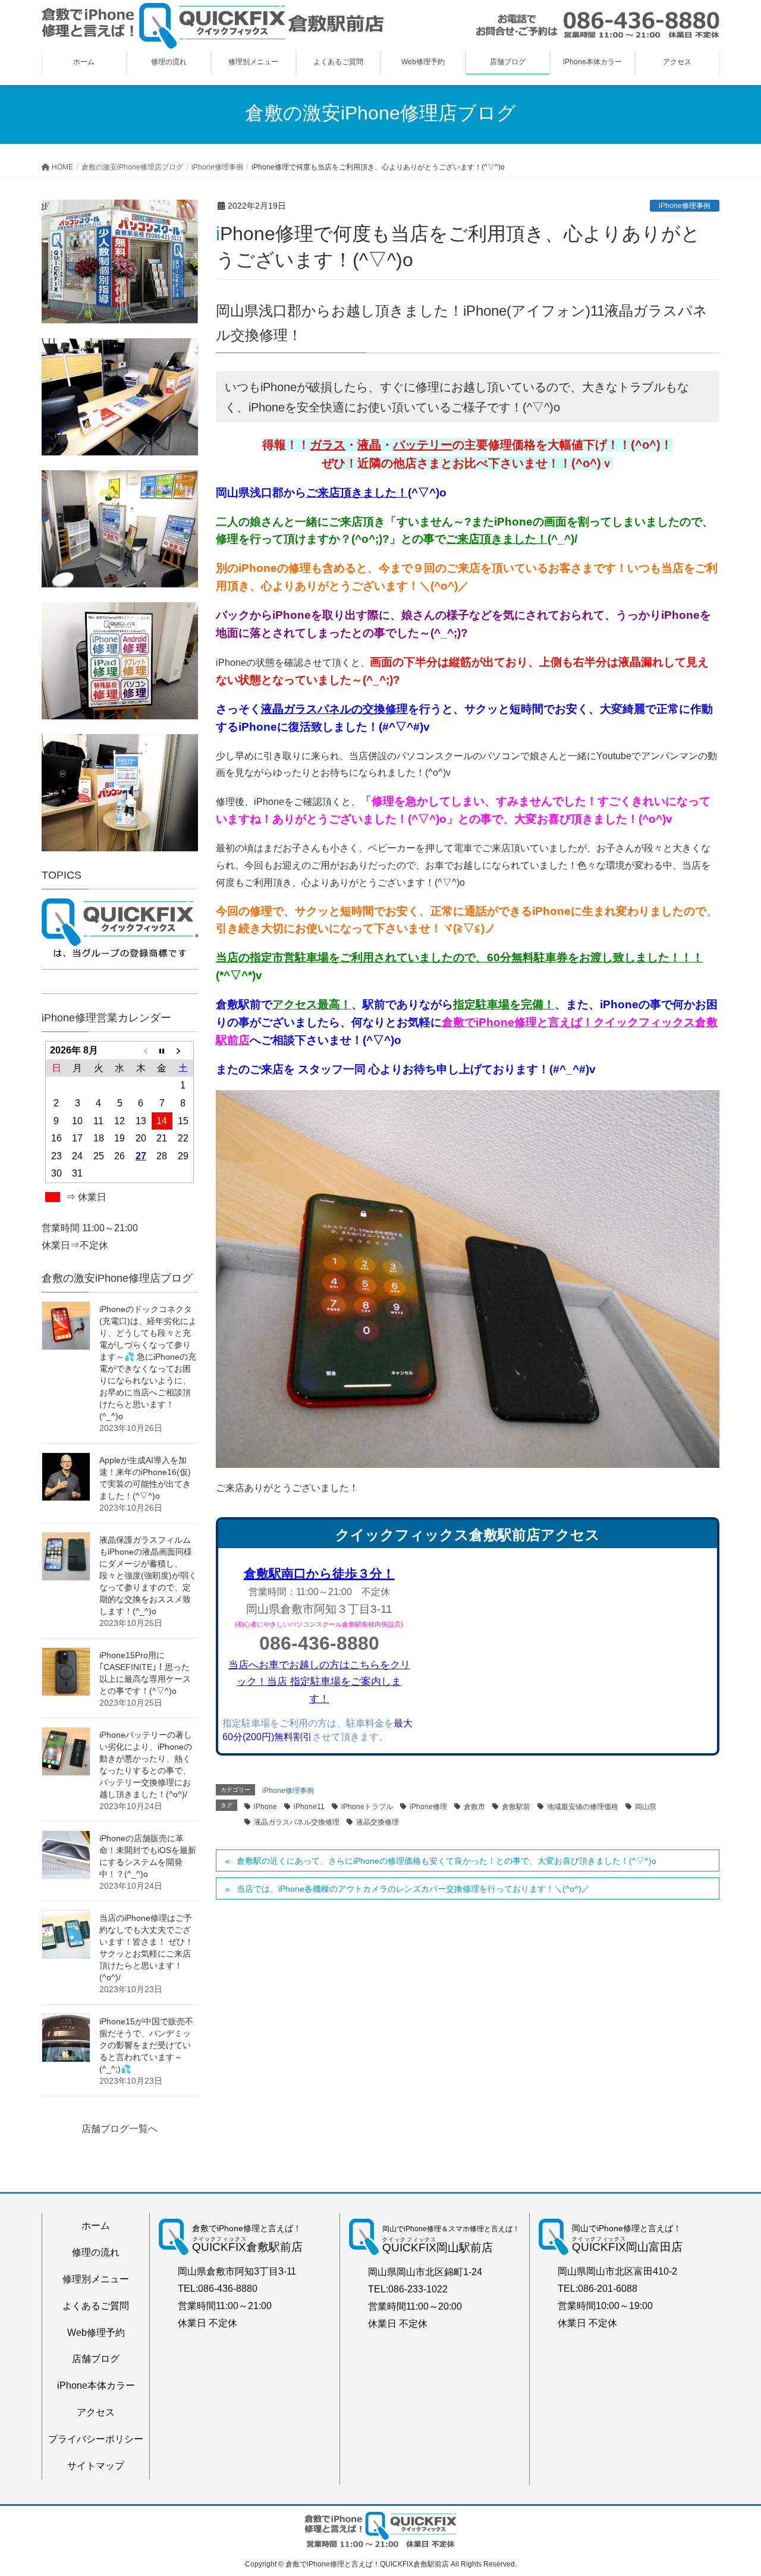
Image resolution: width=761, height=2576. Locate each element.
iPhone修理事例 (685, 206)
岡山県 (646, 1807)
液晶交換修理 (378, 1822)
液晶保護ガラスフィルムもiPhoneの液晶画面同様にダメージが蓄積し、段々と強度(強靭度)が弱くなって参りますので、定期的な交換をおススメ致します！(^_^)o (148, 1575)
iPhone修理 (428, 1807)
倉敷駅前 (516, 1807)
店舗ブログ (96, 2359)
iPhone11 (309, 1807)
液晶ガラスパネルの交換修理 (334, 709)
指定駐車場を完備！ (504, 1004)
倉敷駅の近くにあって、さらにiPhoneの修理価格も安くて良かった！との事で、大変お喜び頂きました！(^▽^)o (446, 1861)
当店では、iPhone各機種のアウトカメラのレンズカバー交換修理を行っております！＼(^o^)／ (413, 1889)
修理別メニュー (96, 2279)
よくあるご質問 (96, 2306)
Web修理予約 (96, 2333)
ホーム (96, 2226)
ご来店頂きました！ (497, 539)
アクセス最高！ (312, 1004)
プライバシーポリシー (96, 2439)
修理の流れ (96, 2252)
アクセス (96, 2412)
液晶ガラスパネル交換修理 (297, 1822)
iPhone (265, 1807)
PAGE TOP (732, 2488)
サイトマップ (96, 2466)
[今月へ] (162, 1050)
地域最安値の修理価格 (583, 1807)
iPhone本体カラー (96, 2385)
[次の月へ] (183, 1050)
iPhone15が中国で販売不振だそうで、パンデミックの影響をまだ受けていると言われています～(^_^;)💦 (146, 2045)
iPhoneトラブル (367, 1807)
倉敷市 (474, 1807)
